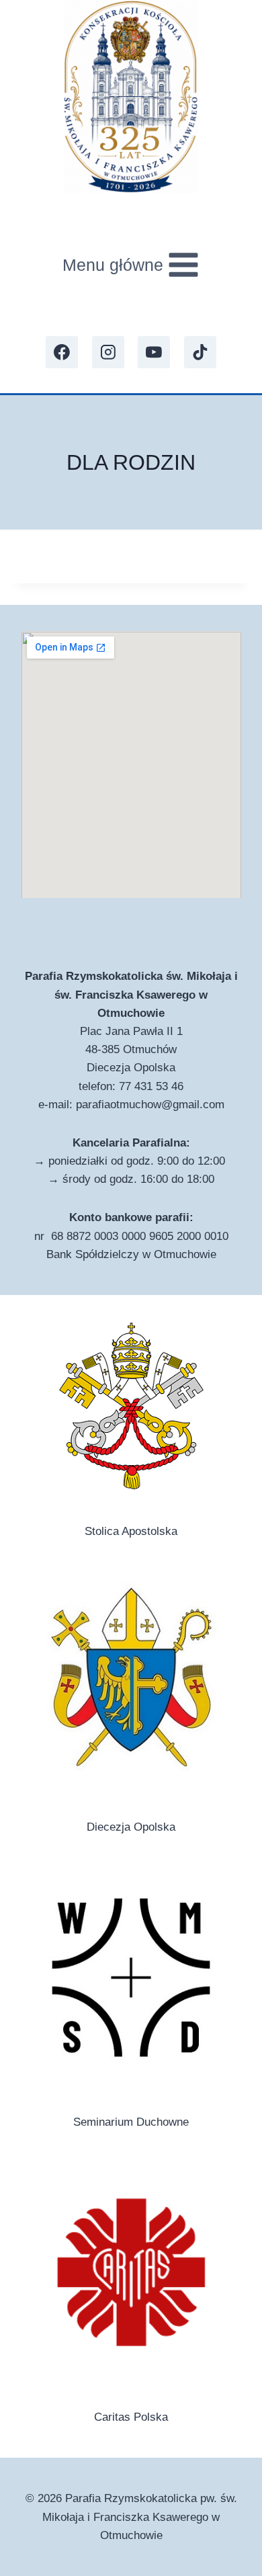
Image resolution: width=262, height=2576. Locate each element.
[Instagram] (108, 352)
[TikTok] (200, 352)
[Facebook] (62, 352)
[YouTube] (154, 352)
